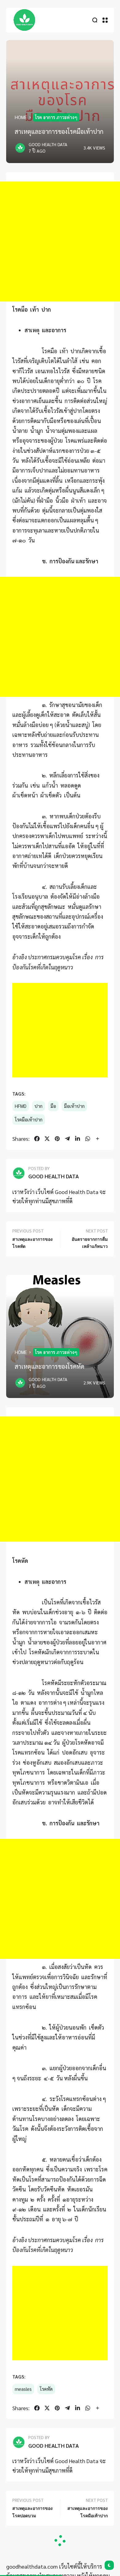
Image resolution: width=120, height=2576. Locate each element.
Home (21, 117)
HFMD (21, 1106)
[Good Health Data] (25, 20)
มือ (53, 1106)
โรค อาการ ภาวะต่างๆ (56, 117)
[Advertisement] (60, 242)
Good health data (48, 144)
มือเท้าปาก (74, 1106)
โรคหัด (46, 2389)
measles (23, 2389)
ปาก (38, 1106)
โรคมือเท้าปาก (29, 1120)
